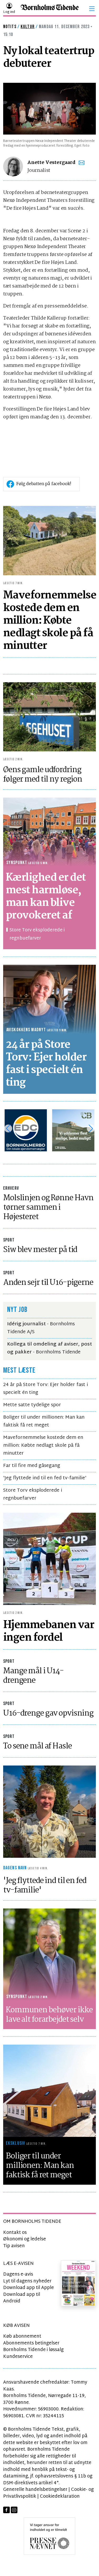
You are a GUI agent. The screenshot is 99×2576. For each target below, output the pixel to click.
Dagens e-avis (18, 2274)
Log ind (9, 12)
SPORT (9, 1240)
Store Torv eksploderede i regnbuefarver (37, 934)
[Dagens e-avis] (78, 2283)
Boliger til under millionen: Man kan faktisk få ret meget (44, 1421)
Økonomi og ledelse (25, 2239)
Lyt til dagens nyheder (27, 2281)
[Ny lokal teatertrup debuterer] (49, 109)
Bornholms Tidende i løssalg (33, 2350)
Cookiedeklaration (60, 2497)
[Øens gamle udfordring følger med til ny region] (49, 717)
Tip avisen (14, 2246)
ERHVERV (11, 1188)
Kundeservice (18, 2357)
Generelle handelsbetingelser (35, 2490)
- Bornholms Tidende (49, 1348)
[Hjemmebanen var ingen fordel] (49, 1559)
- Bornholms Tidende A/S (41, 1328)
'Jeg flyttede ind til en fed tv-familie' (45, 1478)
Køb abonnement (22, 2336)
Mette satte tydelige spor (32, 1405)
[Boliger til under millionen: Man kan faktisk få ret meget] (49, 2091)
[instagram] (14, 2510)
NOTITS (10, 27)
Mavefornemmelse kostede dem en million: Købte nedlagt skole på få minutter (43, 1446)
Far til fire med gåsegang (32, 1466)
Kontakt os (15, 2233)
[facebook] (6, 2510)
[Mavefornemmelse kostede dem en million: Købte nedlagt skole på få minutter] (49, 540)
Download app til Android (22, 2298)
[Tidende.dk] (50, 9)
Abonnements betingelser (31, 2343)
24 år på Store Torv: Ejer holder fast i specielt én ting (46, 1389)
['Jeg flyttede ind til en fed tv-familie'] (49, 1812)
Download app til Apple (29, 2288)
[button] (92, 9)
